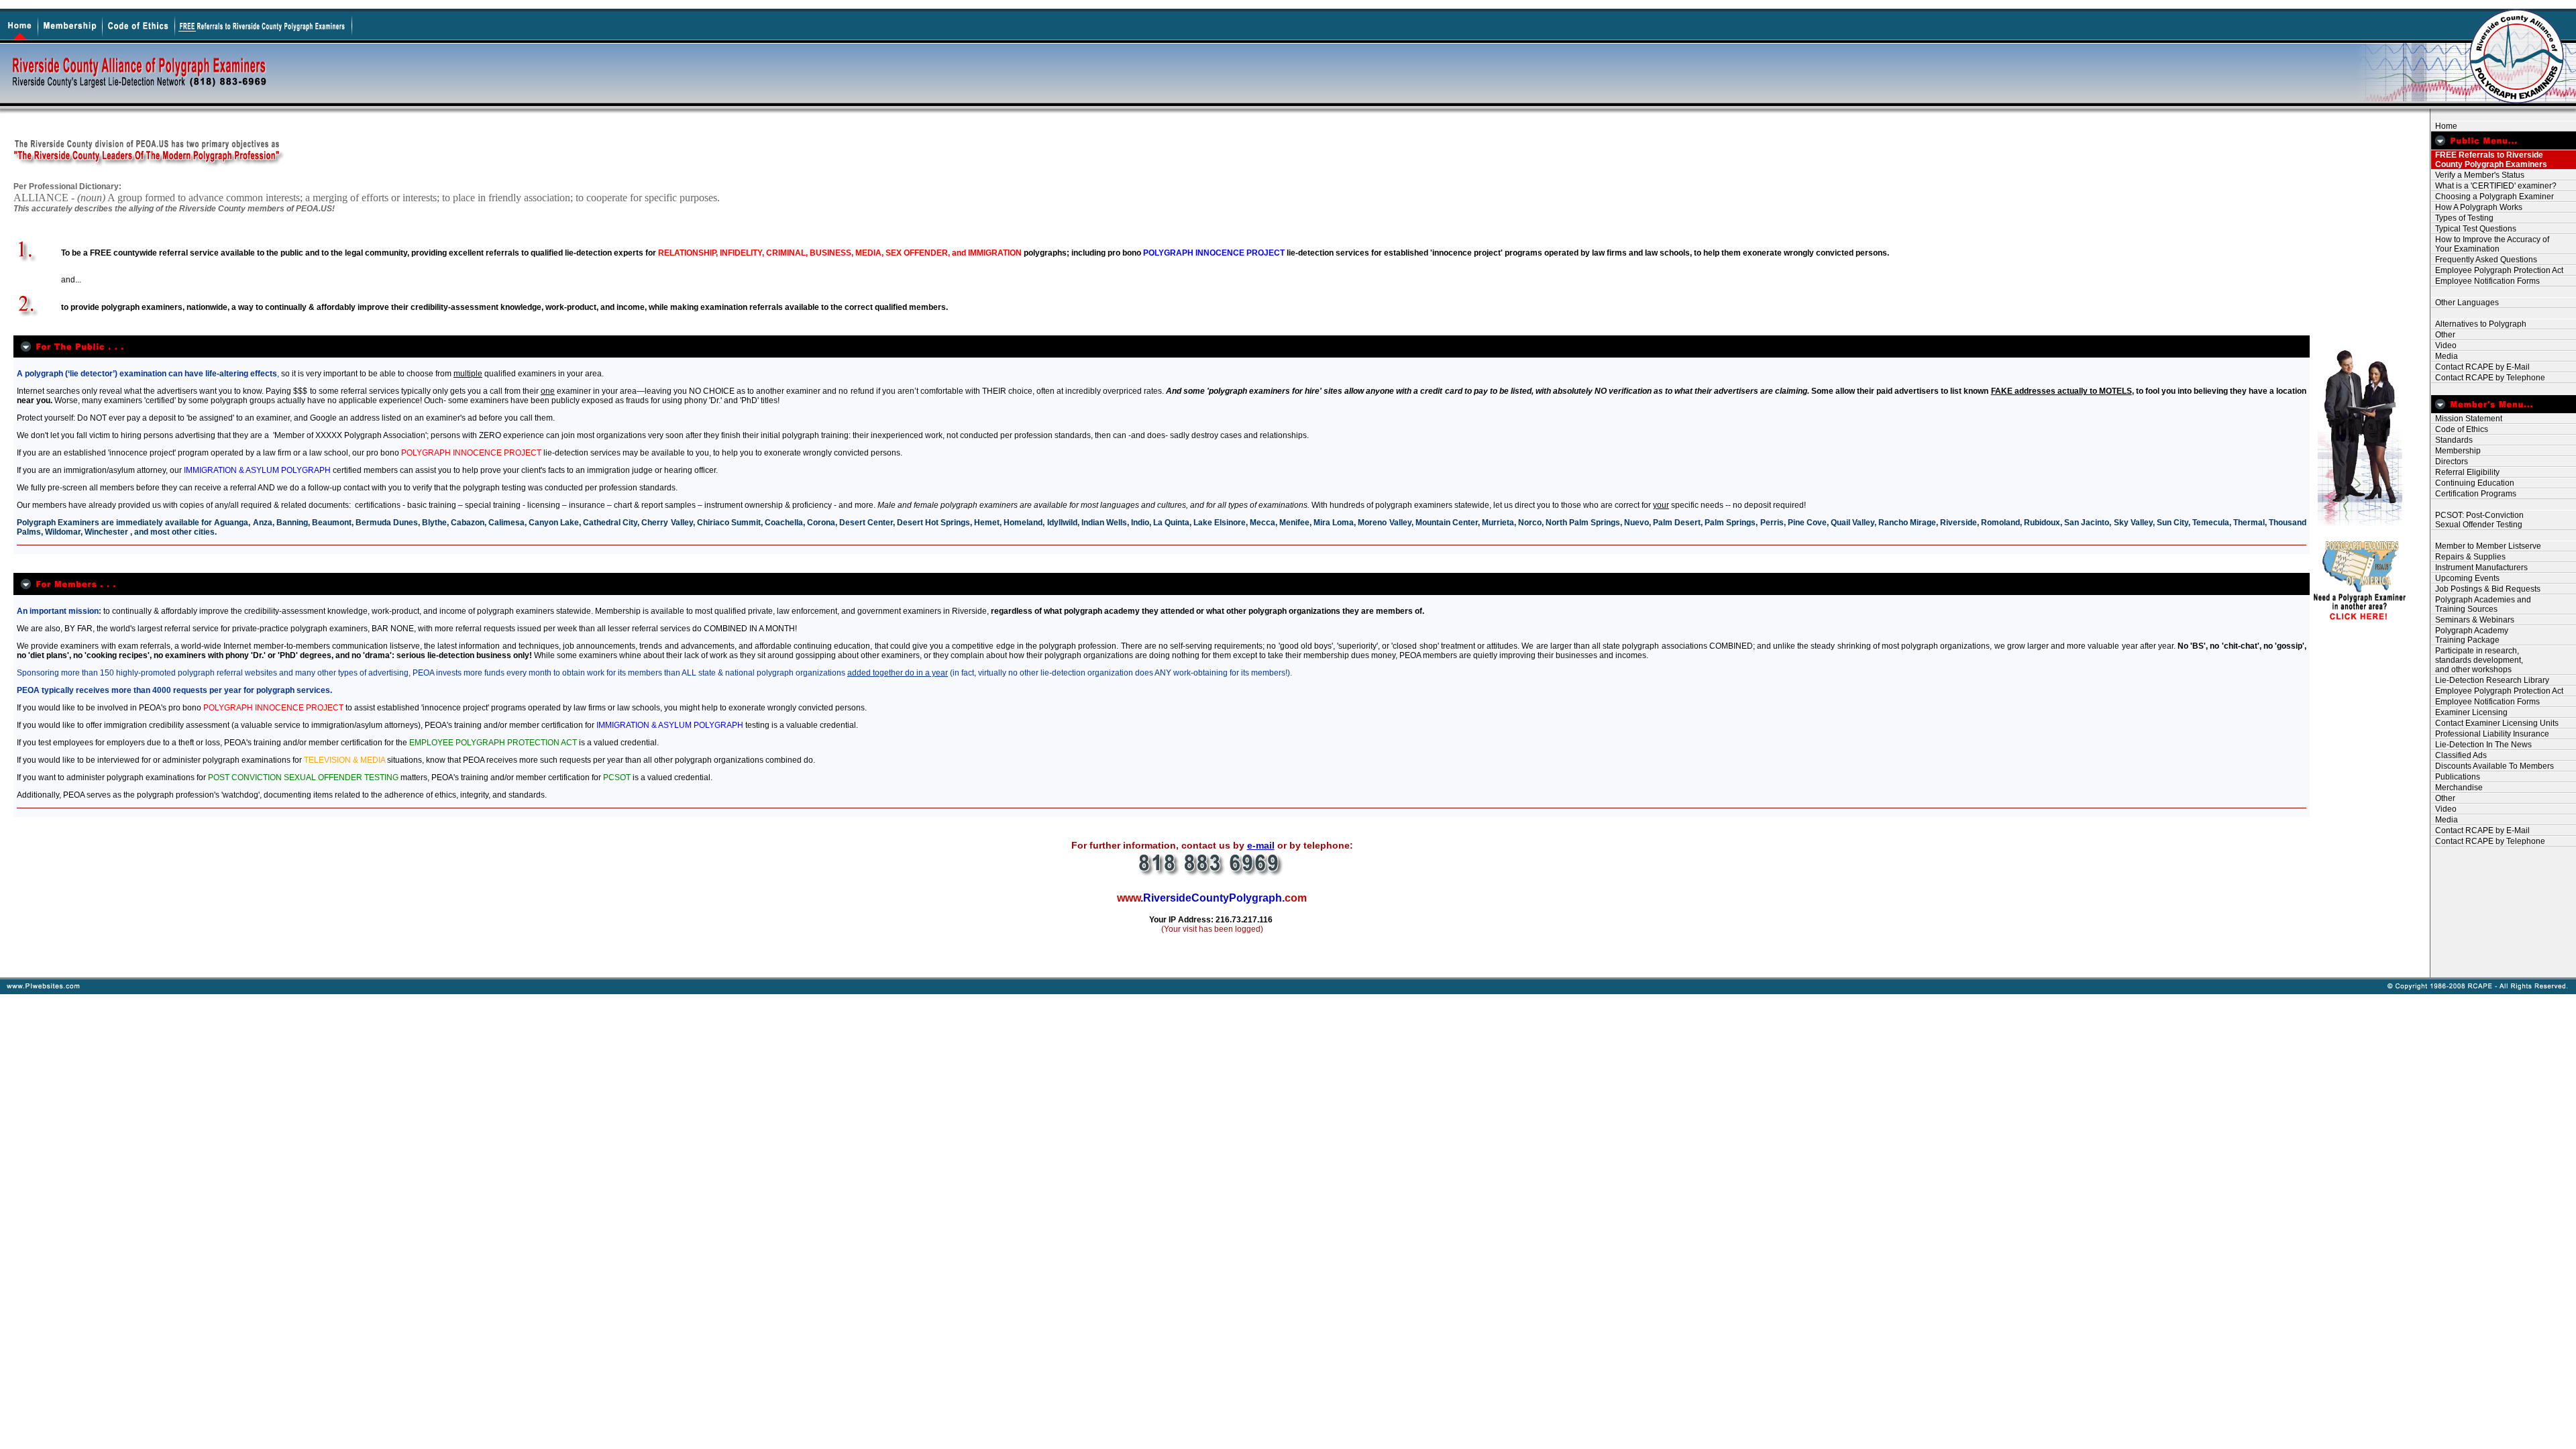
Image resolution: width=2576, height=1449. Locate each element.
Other (2443, 335)
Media (2445, 356)
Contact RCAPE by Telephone (2488, 378)
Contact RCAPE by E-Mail (2480, 367)
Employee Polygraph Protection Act (2497, 270)
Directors (2450, 462)
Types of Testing (2462, 218)
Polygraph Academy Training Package (2470, 635)
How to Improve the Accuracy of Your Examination (2490, 244)
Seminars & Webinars (2473, 620)
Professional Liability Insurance (2490, 734)
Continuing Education (2473, 483)
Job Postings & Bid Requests (2486, 589)
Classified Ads (2459, 755)
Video (2444, 345)
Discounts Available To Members (2492, 766)
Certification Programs (2474, 494)
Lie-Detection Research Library (2490, 680)
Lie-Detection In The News (2481, 745)
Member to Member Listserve (2486, 546)
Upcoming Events (2465, 578)
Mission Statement (2467, 419)
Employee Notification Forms (2485, 281)
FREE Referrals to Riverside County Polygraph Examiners (2489, 160)
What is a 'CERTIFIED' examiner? (2494, 186)
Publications (2456, 777)
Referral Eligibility (2465, 472)
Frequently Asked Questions (2484, 260)
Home (2444, 126)
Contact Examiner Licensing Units (2495, 723)
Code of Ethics (2460, 429)
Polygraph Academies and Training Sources (2481, 604)
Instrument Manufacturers (2479, 568)
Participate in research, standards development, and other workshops (2477, 660)
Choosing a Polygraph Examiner (2492, 197)
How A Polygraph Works (2477, 207)
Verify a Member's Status (2478, 175)
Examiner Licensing (2469, 712)
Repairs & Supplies (2468, 557)
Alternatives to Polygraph (2479, 324)
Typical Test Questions (2474, 229)
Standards (2452, 440)
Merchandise (2457, 788)
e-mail (1261, 845)
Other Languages (2465, 303)
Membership (2456, 451)
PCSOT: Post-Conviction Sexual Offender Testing (2477, 520)
